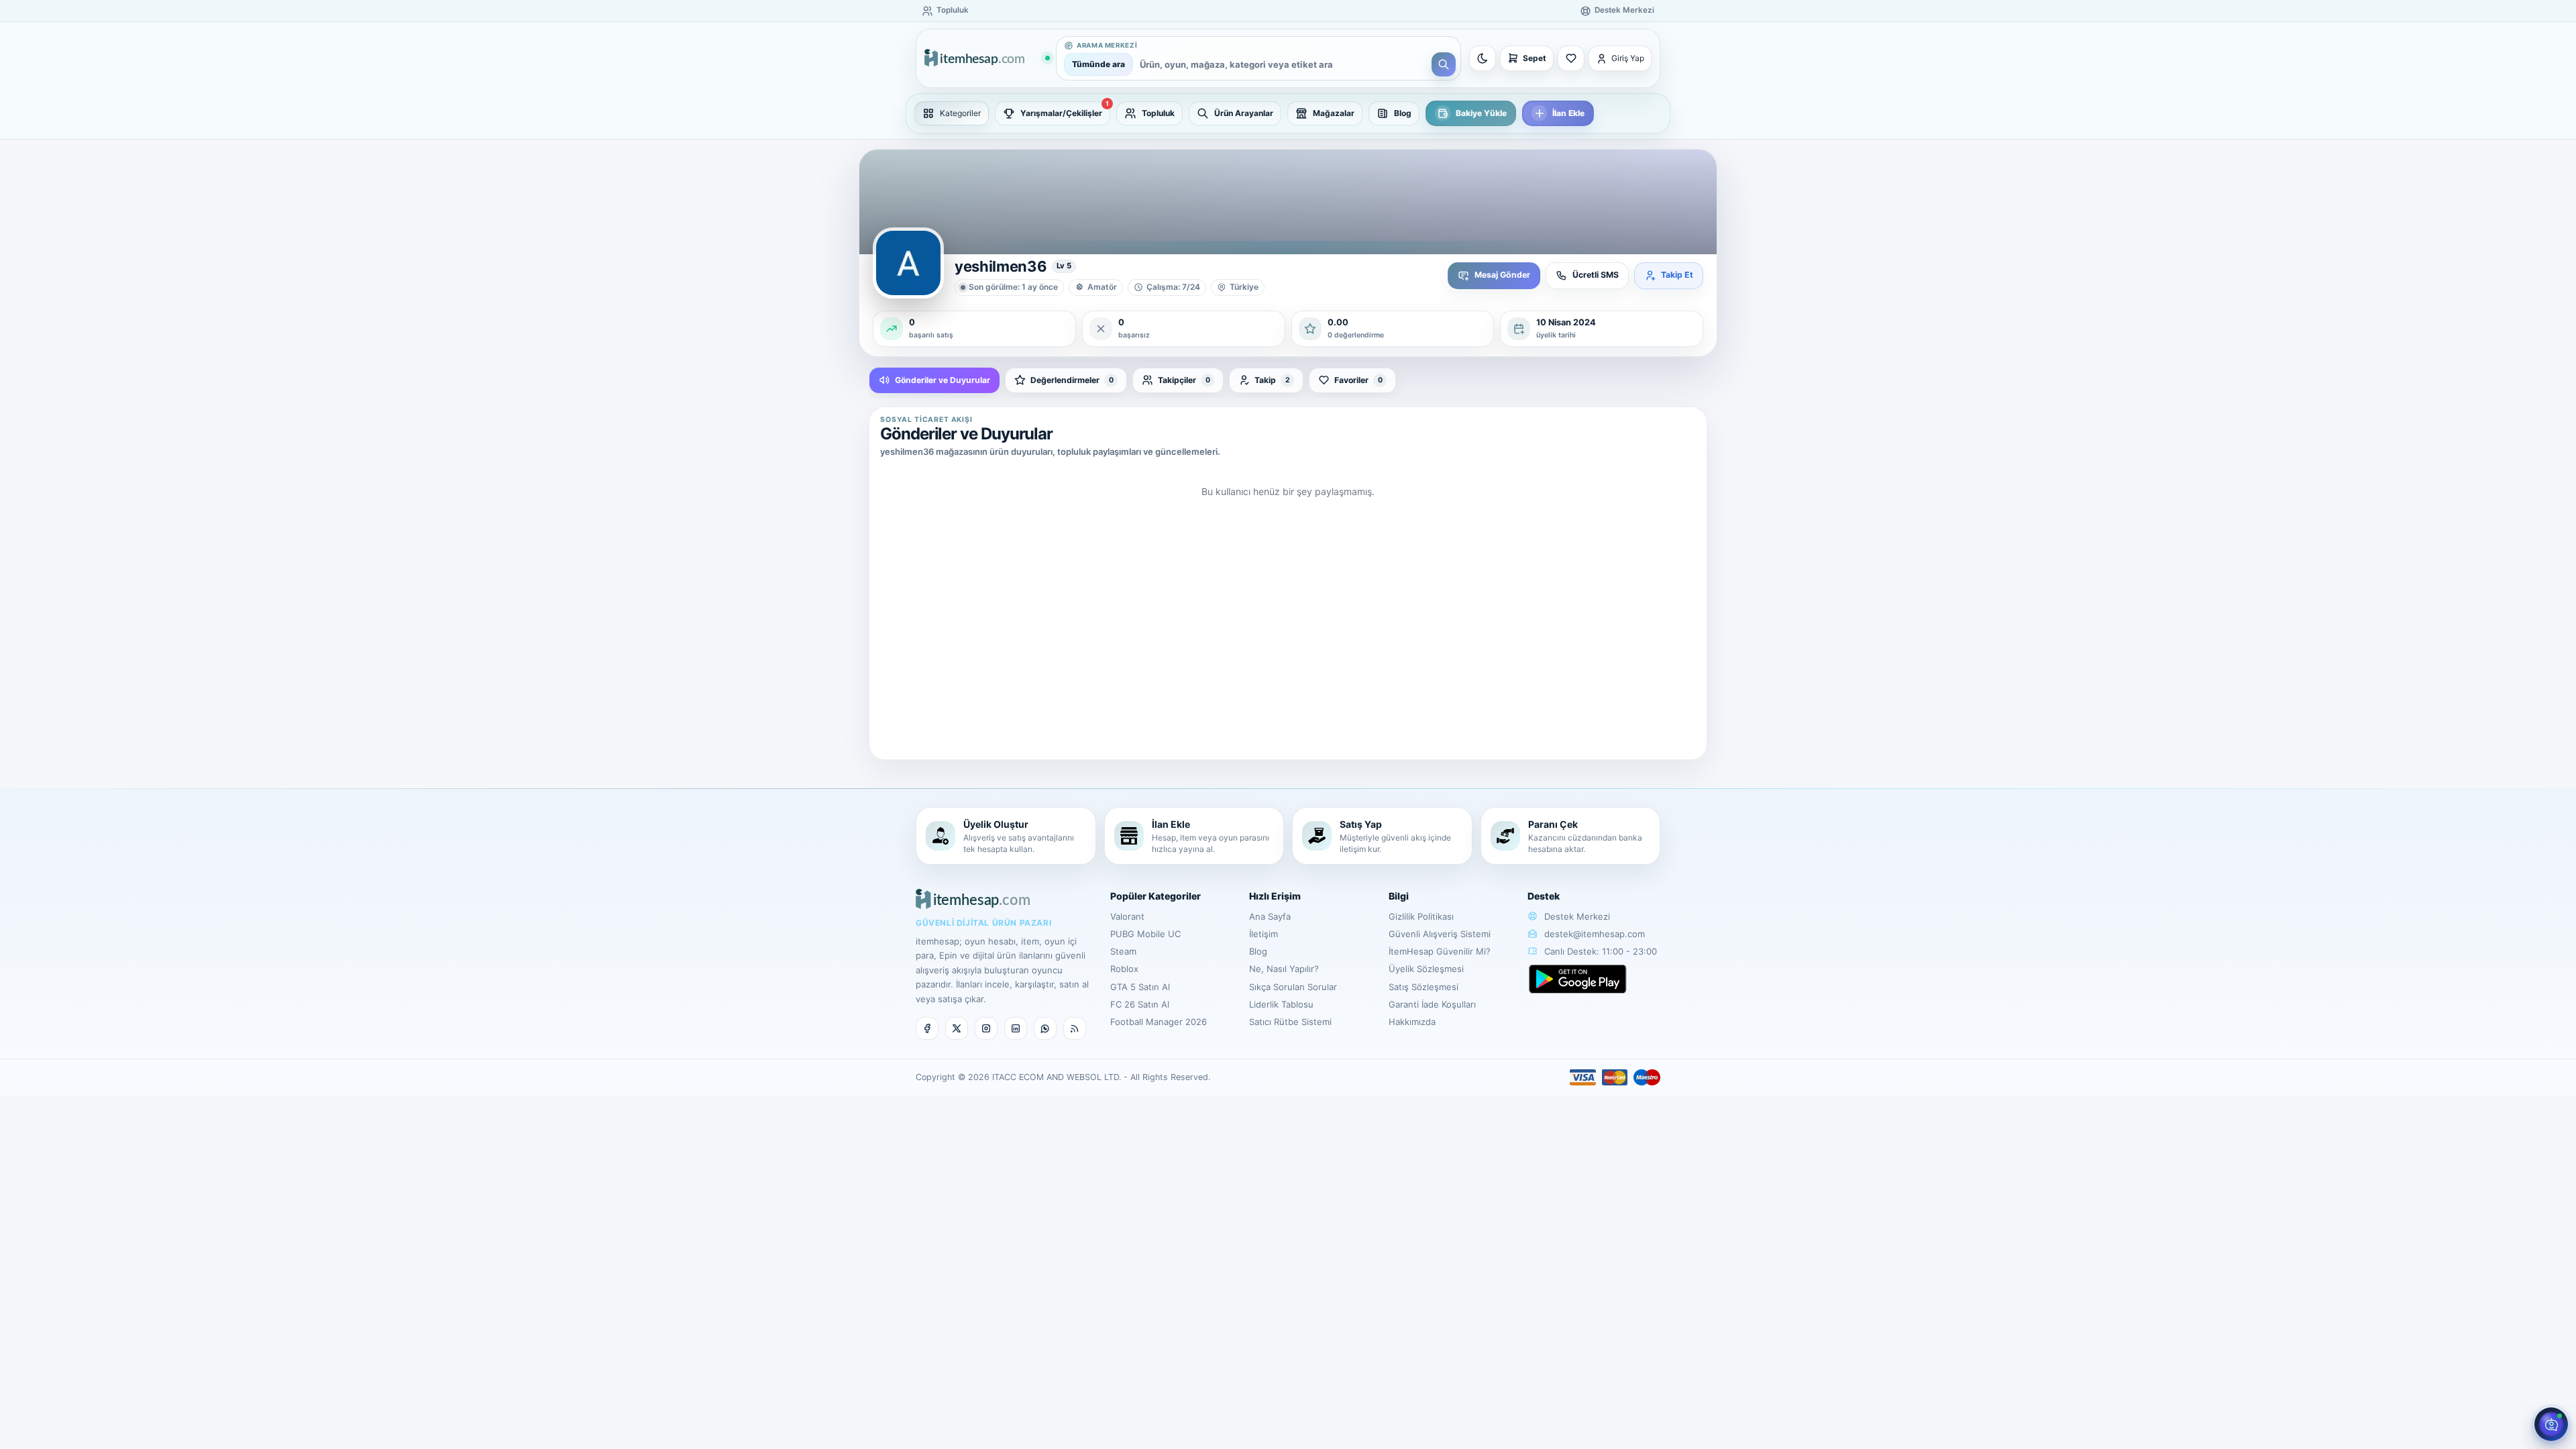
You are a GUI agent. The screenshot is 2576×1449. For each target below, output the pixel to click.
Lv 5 (1064, 266)
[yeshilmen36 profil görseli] (908, 263)
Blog (1258, 951)
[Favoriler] (1571, 58)
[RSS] (1075, 1028)
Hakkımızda (1412, 1022)
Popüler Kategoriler (1156, 896)
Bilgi (1399, 896)
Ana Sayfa (1270, 916)
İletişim (1264, 934)
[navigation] (1288, 113)
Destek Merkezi (1576, 916)
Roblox (1124, 969)
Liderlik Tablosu (1281, 1004)
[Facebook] (927, 1028)
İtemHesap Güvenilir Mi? (1440, 951)
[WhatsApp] (1045, 1028)
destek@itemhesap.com (1595, 934)
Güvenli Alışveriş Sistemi (1440, 934)
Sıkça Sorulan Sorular (1293, 987)
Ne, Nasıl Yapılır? (1284, 969)
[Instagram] (986, 1028)
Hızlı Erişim (1275, 896)
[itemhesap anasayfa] (987, 59)
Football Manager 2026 (1159, 1022)
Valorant (1127, 916)
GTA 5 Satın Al (1140, 987)
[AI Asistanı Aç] (2551, 1424)
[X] (957, 1028)
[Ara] (1444, 64)
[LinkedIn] (1016, 1028)
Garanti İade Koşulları (1432, 1004)
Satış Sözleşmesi (1424, 987)
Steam (1123, 951)
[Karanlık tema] (1483, 58)
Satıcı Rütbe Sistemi (1290, 1022)
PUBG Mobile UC (1145, 934)
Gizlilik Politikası (1421, 916)
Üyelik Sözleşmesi (1426, 969)
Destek (1544, 896)
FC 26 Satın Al (1140, 1004)
